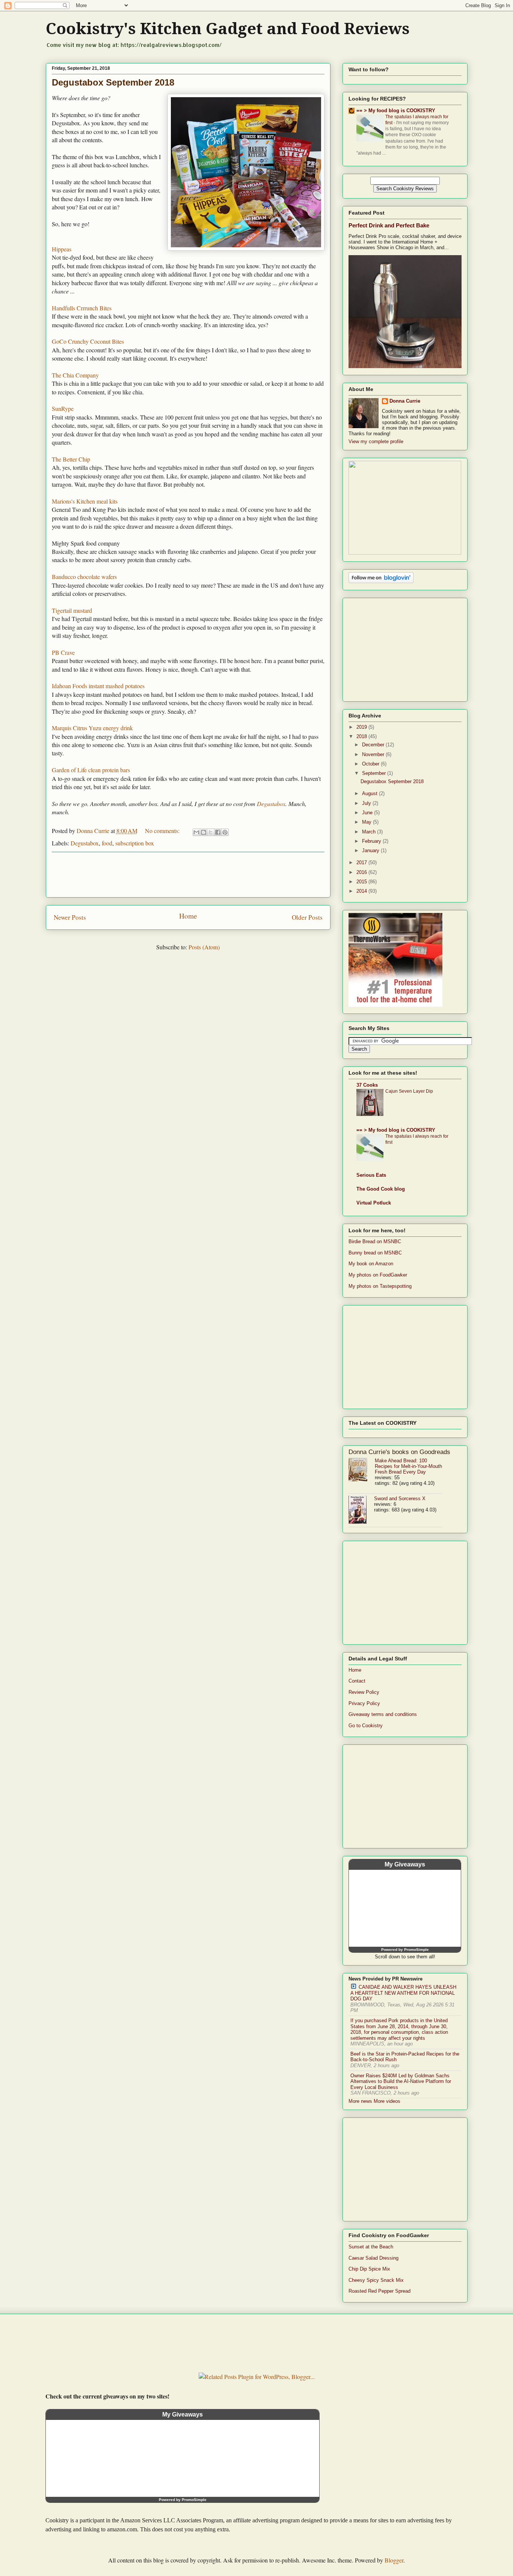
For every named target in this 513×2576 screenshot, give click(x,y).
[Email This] (196, 832)
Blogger (394, 2560)
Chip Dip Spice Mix (369, 2269)
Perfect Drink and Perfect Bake (389, 225)
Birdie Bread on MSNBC (375, 1241)
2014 (362, 891)
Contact (357, 1681)
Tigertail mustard (72, 610)
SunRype (63, 408)
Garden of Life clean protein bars (91, 770)
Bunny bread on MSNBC (375, 1253)
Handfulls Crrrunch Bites (82, 308)
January (371, 850)
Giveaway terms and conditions (383, 1714)
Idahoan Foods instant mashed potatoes (98, 686)
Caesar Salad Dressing (373, 2258)
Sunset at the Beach (371, 2247)
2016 (362, 872)
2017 (362, 862)
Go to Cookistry (366, 1726)
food (107, 843)
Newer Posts (70, 917)
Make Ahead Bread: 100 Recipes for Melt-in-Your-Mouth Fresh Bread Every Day (408, 1466)
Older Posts (307, 917)
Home (188, 916)
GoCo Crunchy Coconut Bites (88, 341)
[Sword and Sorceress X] (361, 1510)
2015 (362, 882)
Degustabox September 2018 (113, 82)
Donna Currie (405, 401)
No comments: (163, 831)
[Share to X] (211, 832)
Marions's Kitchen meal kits (85, 501)
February (372, 841)
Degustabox (271, 804)
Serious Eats (371, 1175)
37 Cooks (367, 1085)
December (374, 745)
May (367, 822)
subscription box (135, 843)
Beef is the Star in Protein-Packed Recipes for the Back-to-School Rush (405, 2057)
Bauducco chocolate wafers (84, 577)
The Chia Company (75, 375)
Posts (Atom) (204, 947)
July (367, 803)
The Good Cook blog (381, 1189)
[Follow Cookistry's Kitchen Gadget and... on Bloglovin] (381, 581)
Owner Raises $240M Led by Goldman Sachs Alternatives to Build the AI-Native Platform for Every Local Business (401, 2081)
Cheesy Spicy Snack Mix (376, 2280)
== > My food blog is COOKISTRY (396, 111)
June (368, 813)
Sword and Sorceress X (400, 1499)
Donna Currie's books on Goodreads (399, 1452)
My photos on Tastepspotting (380, 1286)
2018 (362, 736)
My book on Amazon (371, 1264)
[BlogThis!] (204, 832)
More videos (387, 2101)
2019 (362, 727)
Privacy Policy (364, 1703)
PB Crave (63, 652)
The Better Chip (71, 459)
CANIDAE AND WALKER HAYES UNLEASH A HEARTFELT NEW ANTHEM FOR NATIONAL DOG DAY (403, 1993)
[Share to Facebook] (218, 832)
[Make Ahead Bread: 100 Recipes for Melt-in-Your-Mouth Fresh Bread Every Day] (362, 1470)
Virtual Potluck (374, 1203)
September (375, 773)
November (374, 754)
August (370, 793)
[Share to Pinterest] (225, 832)
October (371, 764)
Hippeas (62, 249)
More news (360, 2101)
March (370, 832)
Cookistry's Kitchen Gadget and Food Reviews (228, 29)
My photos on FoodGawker (378, 1275)
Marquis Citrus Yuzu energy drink (92, 728)
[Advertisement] (189, 875)
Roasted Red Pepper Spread (379, 2291)
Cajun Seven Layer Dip (409, 1091)
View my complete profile (376, 441)
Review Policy (364, 1692)
